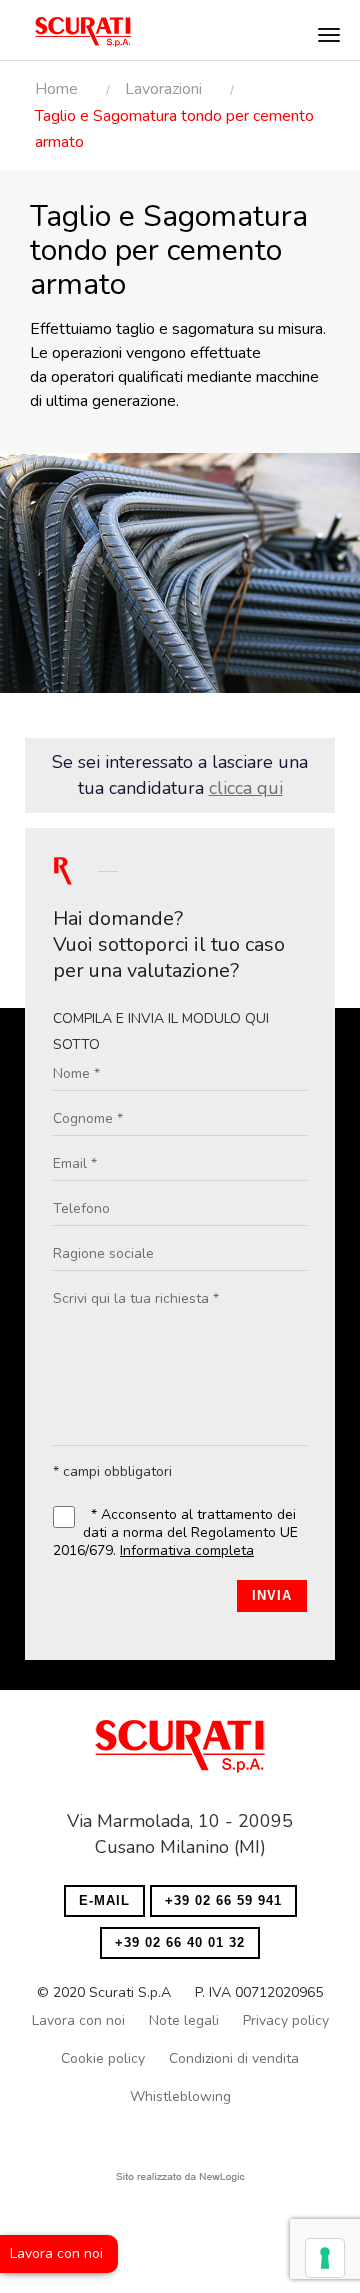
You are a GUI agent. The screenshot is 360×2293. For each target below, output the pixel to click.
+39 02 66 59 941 (223, 1900)
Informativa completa (187, 1550)
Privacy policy (286, 2020)
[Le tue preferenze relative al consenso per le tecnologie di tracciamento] (325, 2258)
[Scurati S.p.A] (180, 1753)
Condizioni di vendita (234, 2058)
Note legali (184, 2020)
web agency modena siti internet (180, 2177)
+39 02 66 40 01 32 (180, 1942)
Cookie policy (103, 2058)
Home (56, 89)
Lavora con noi (56, 2253)
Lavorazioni (163, 89)
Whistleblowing (180, 2096)
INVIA (272, 1595)
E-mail (104, 1900)
